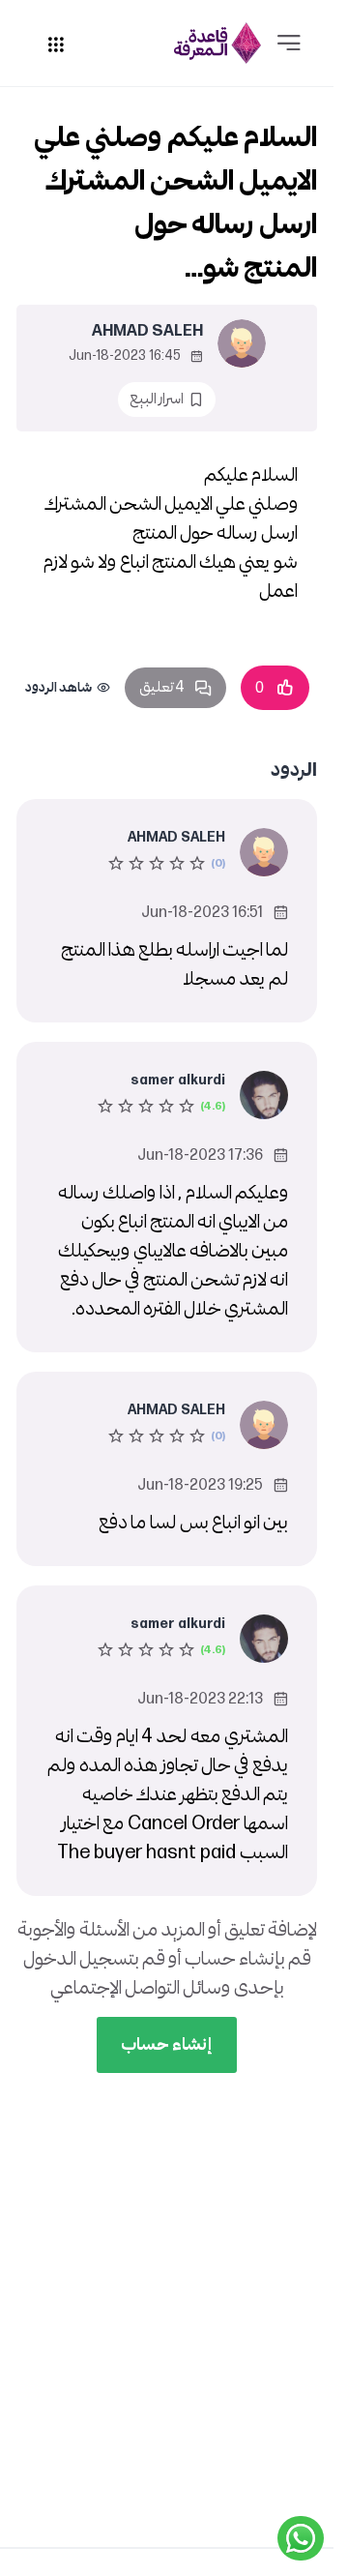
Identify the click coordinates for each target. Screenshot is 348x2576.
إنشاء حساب (167, 2044)
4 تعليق (162, 687)
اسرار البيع (157, 399)
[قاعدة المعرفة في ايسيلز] (217, 43)
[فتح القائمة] (289, 44)
